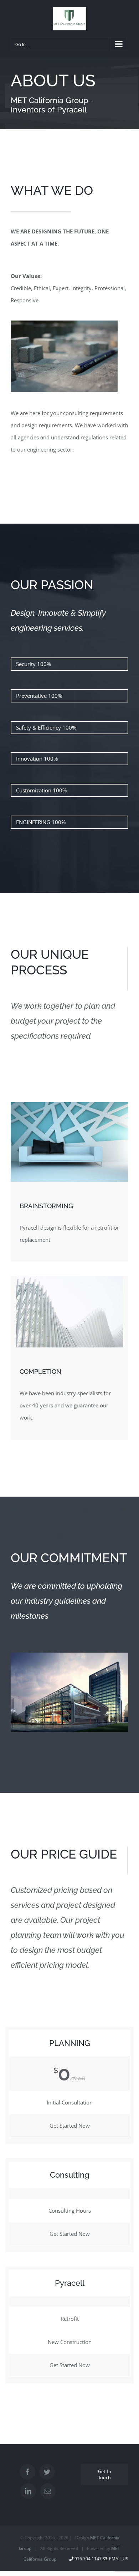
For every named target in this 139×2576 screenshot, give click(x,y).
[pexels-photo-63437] (64, 323)
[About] (69, 94)
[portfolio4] (69, 1105)
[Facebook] (27, 2472)
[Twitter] (47, 2472)
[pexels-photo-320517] (69, 1279)
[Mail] (48, 2491)
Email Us (118, 2559)
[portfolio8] (69, 1655)
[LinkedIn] (28, 2491)
